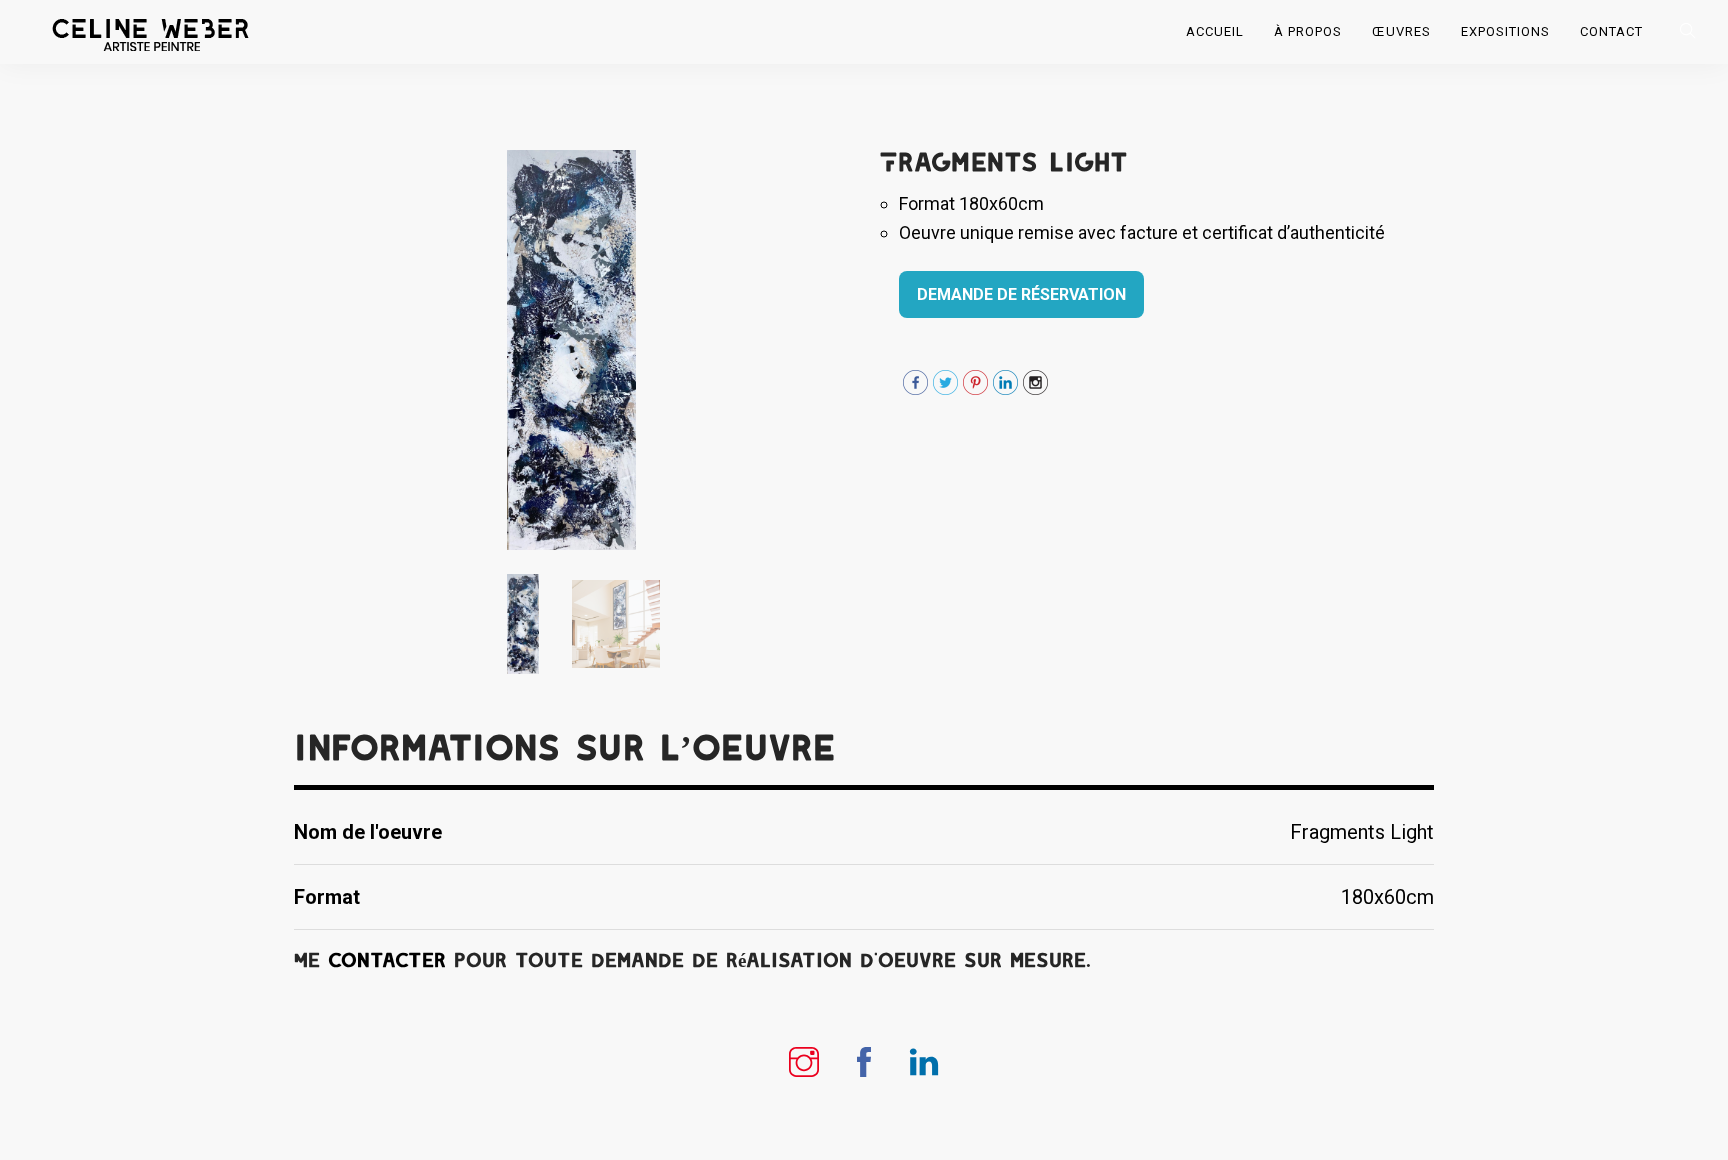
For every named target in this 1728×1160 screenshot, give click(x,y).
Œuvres (1401, 31)
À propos (1308, 31)
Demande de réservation (1021, 294)
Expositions (1505, 31)
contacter (387, 960)
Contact (1611, 31)
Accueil (1215, 31)
